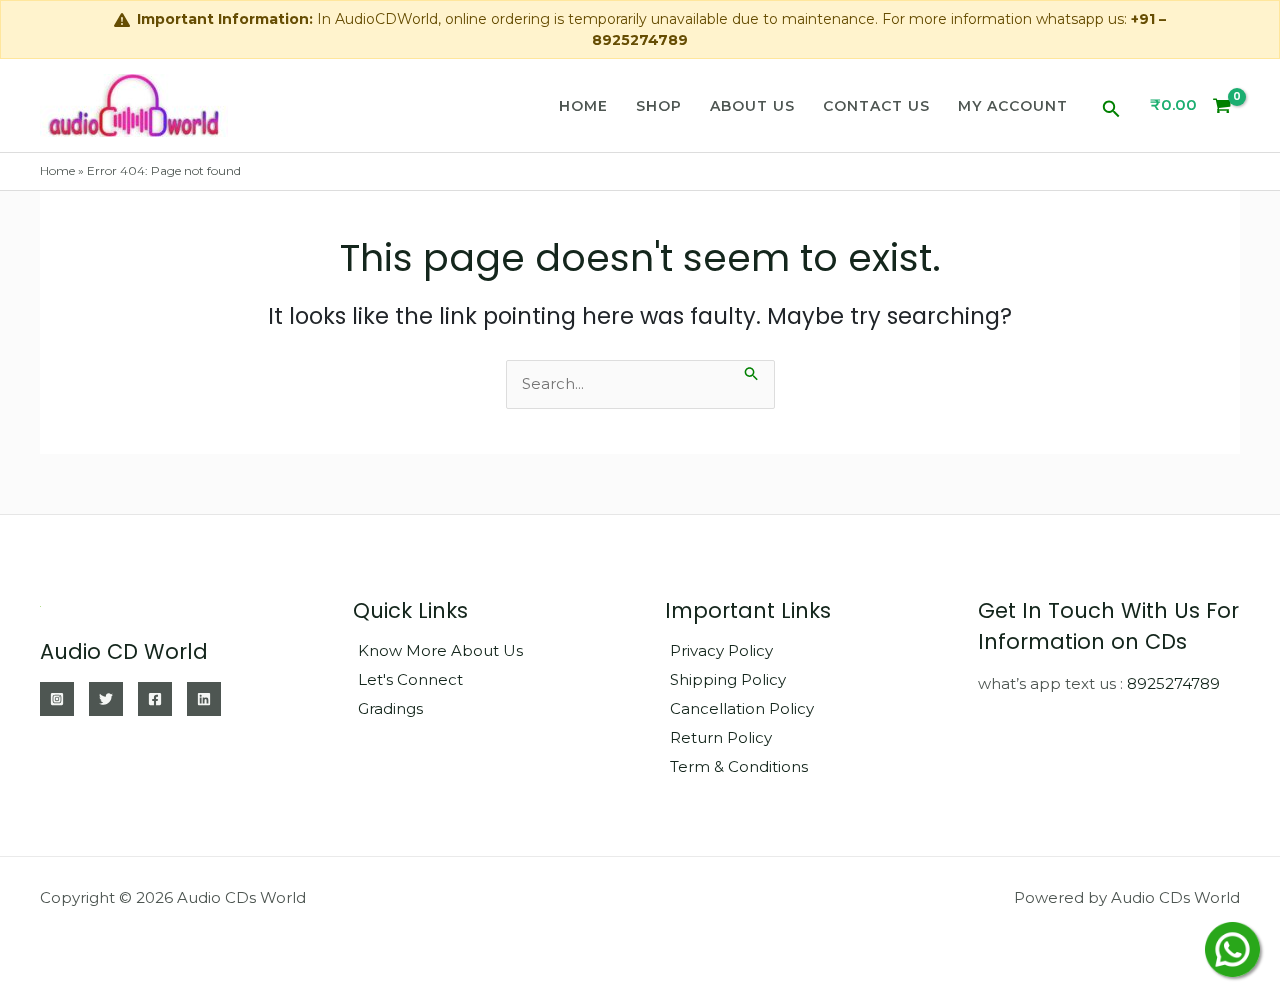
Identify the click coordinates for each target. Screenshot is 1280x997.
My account (1013, 106)
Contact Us (876, 106)
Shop (659, 106)
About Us (752, 106)
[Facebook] (155, 699)
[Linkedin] (204, 699)
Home (583, 106)
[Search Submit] (752, 371)
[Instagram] (57, 699)
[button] (1111, 105)
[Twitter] (106, 699)
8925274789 (1173, 683)
